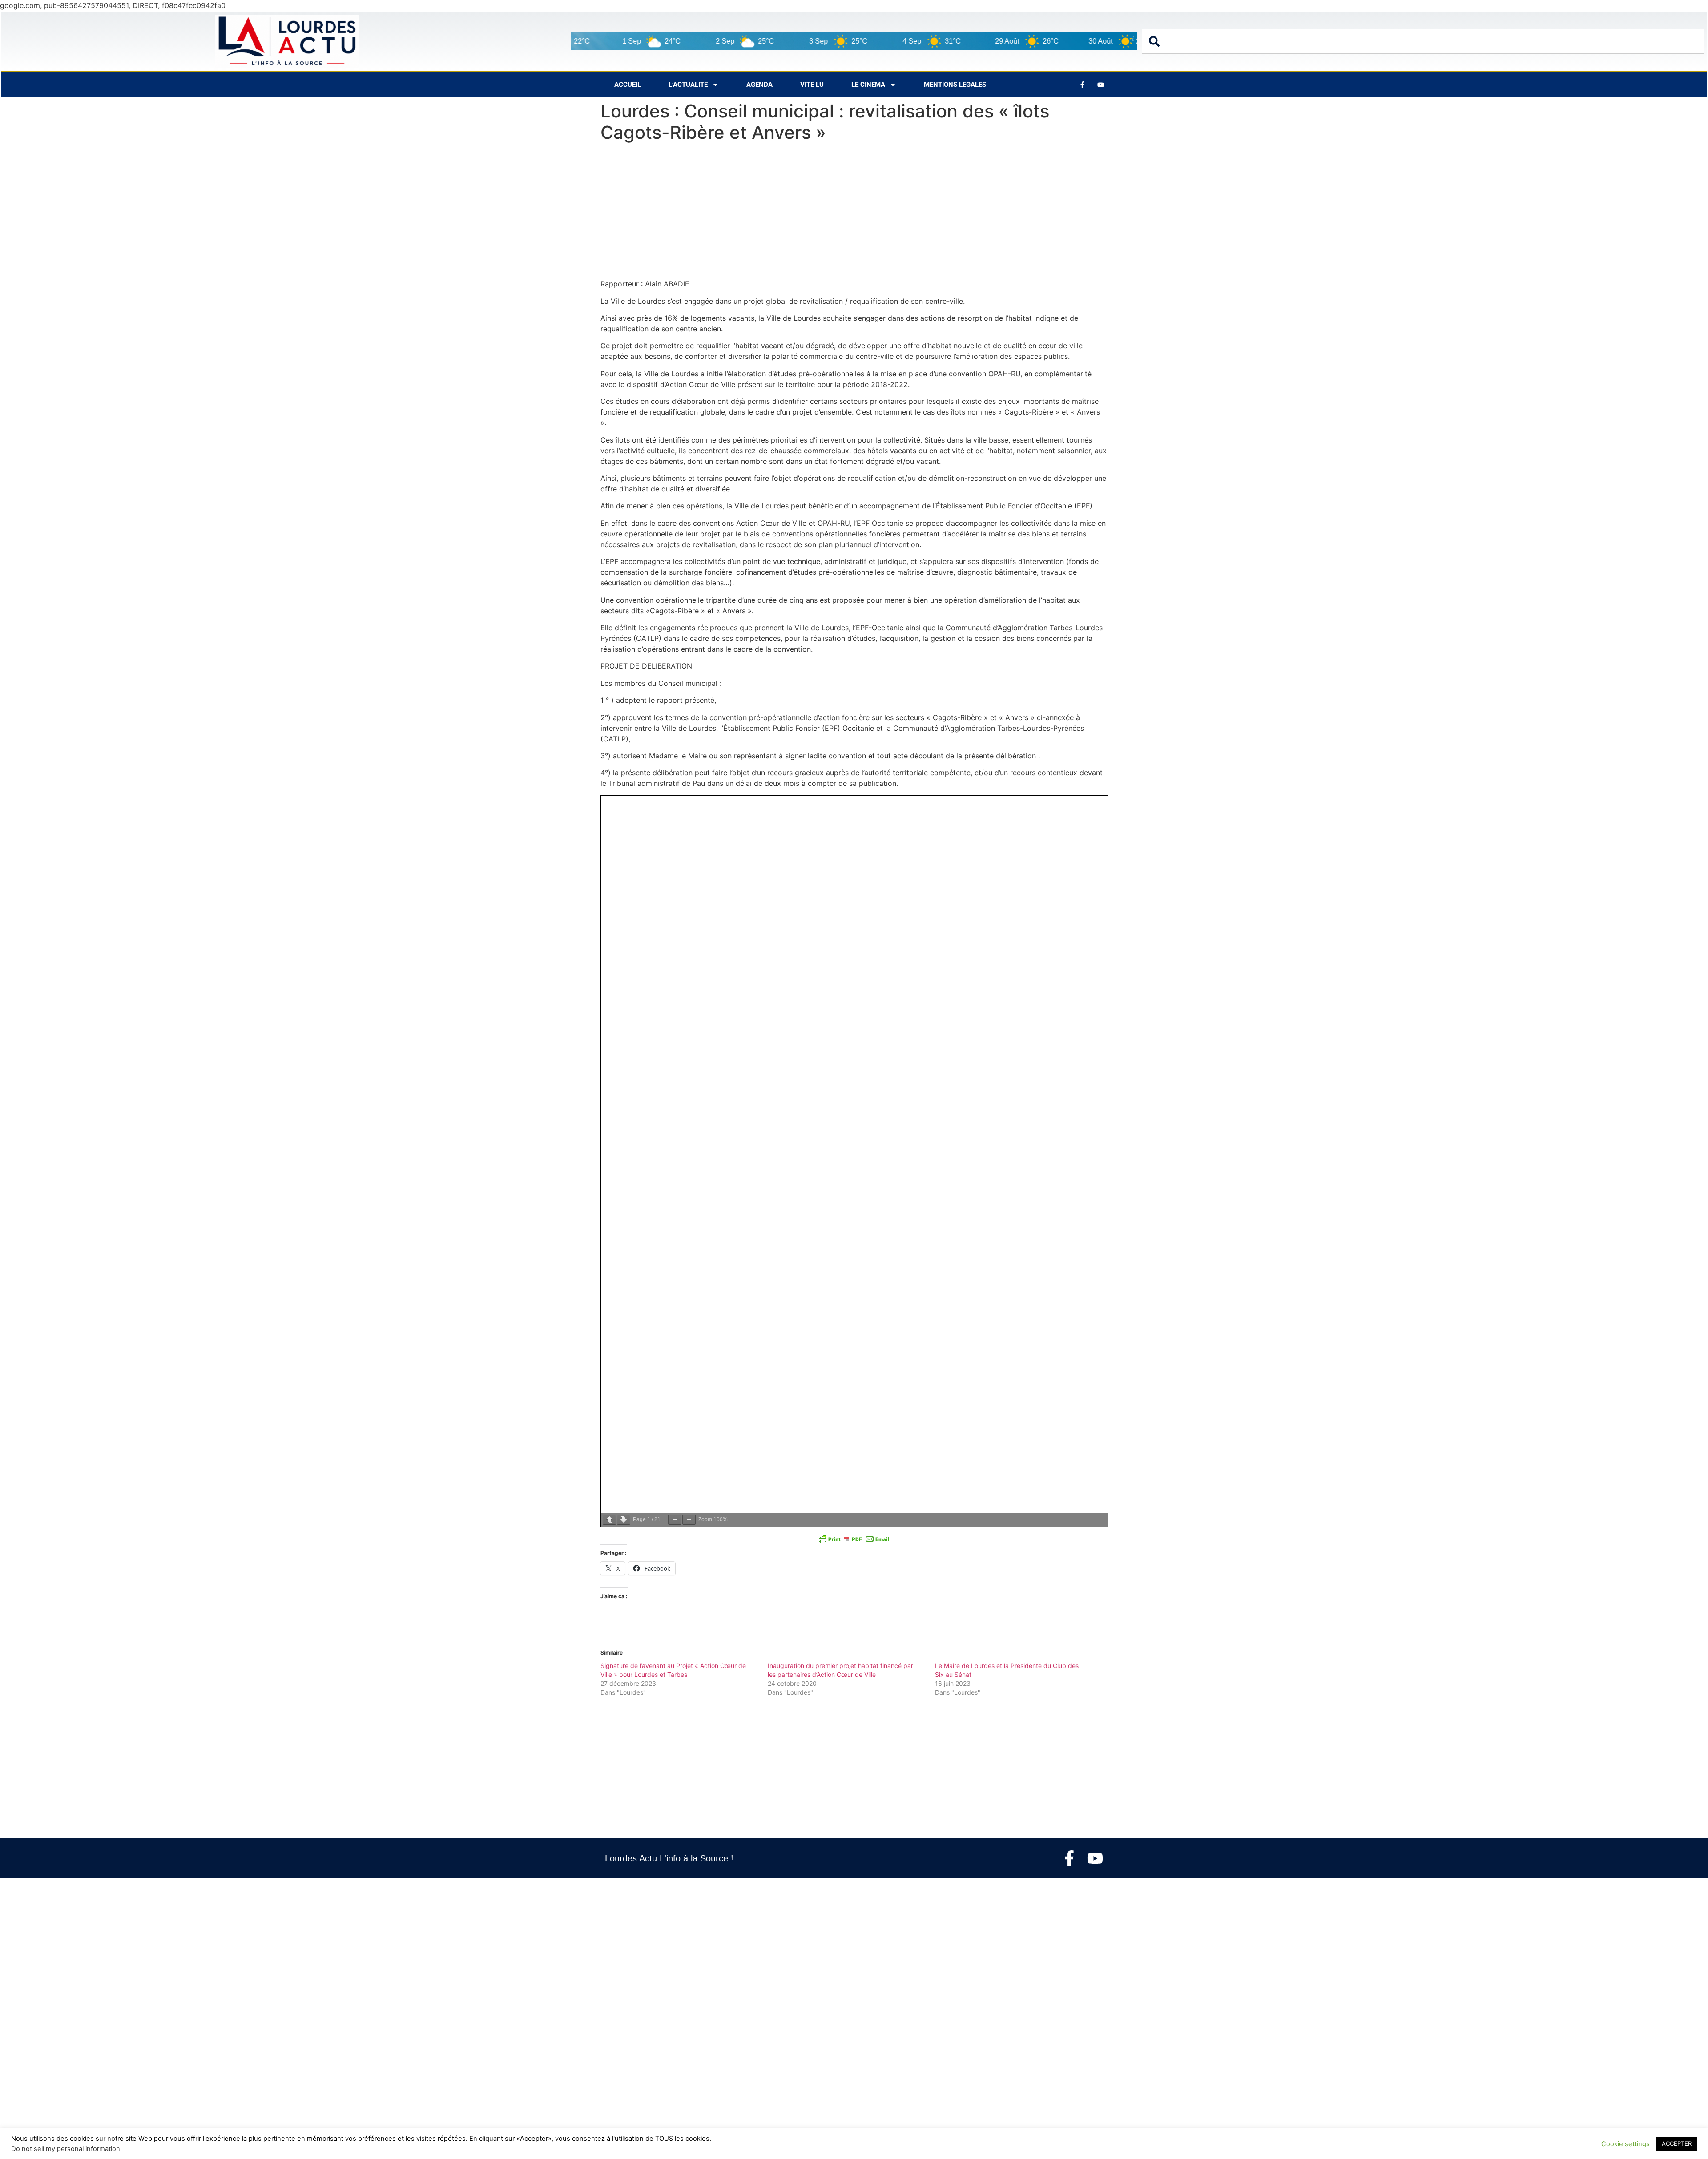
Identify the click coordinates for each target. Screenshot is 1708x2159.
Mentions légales (955, 85)
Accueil (628, 85)
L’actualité (688, 85)
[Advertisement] (854, 213)
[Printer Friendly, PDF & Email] (854, 1539)
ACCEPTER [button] (1677, 2143)
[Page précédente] (609, 1520)
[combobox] (1423, 41)
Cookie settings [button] (1625, 2144)
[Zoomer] (689, 1520)
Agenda (759, 85)
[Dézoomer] (675, 1520)
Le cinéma (868, 85)
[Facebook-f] (1069, 1858)
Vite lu (812, 85)
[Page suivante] (624, 1520)
